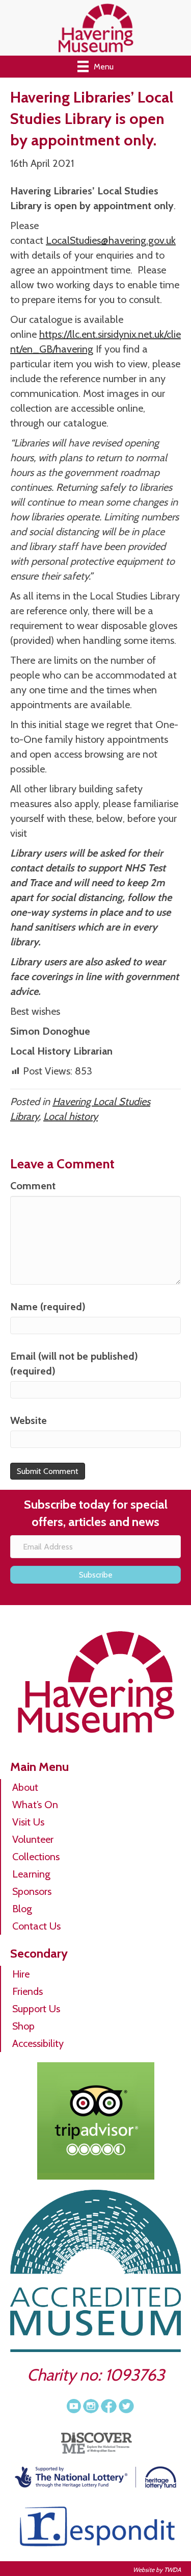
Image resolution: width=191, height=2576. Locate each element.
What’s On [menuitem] (35, 1805)
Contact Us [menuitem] (36, 1926)
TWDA (172, 2570)
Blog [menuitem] (22, 1909)
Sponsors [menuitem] (32, 1891)
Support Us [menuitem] (36, 2009)
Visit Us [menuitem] (28, 1822)
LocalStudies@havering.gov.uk (111, 240)
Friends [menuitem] (28, 1991)
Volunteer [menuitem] (33, 1839)
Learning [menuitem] (31, 1874)
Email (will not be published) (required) (74, 1364)
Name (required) (48, 1307)
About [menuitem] (25, 1787)
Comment (33, 1186)
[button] (95, 1575)
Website (29, 1420)
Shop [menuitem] (23, 2026)
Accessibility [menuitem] (38, 2043)
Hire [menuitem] (21, 1974)
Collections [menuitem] (36, 1857)
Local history (71, 1116)
